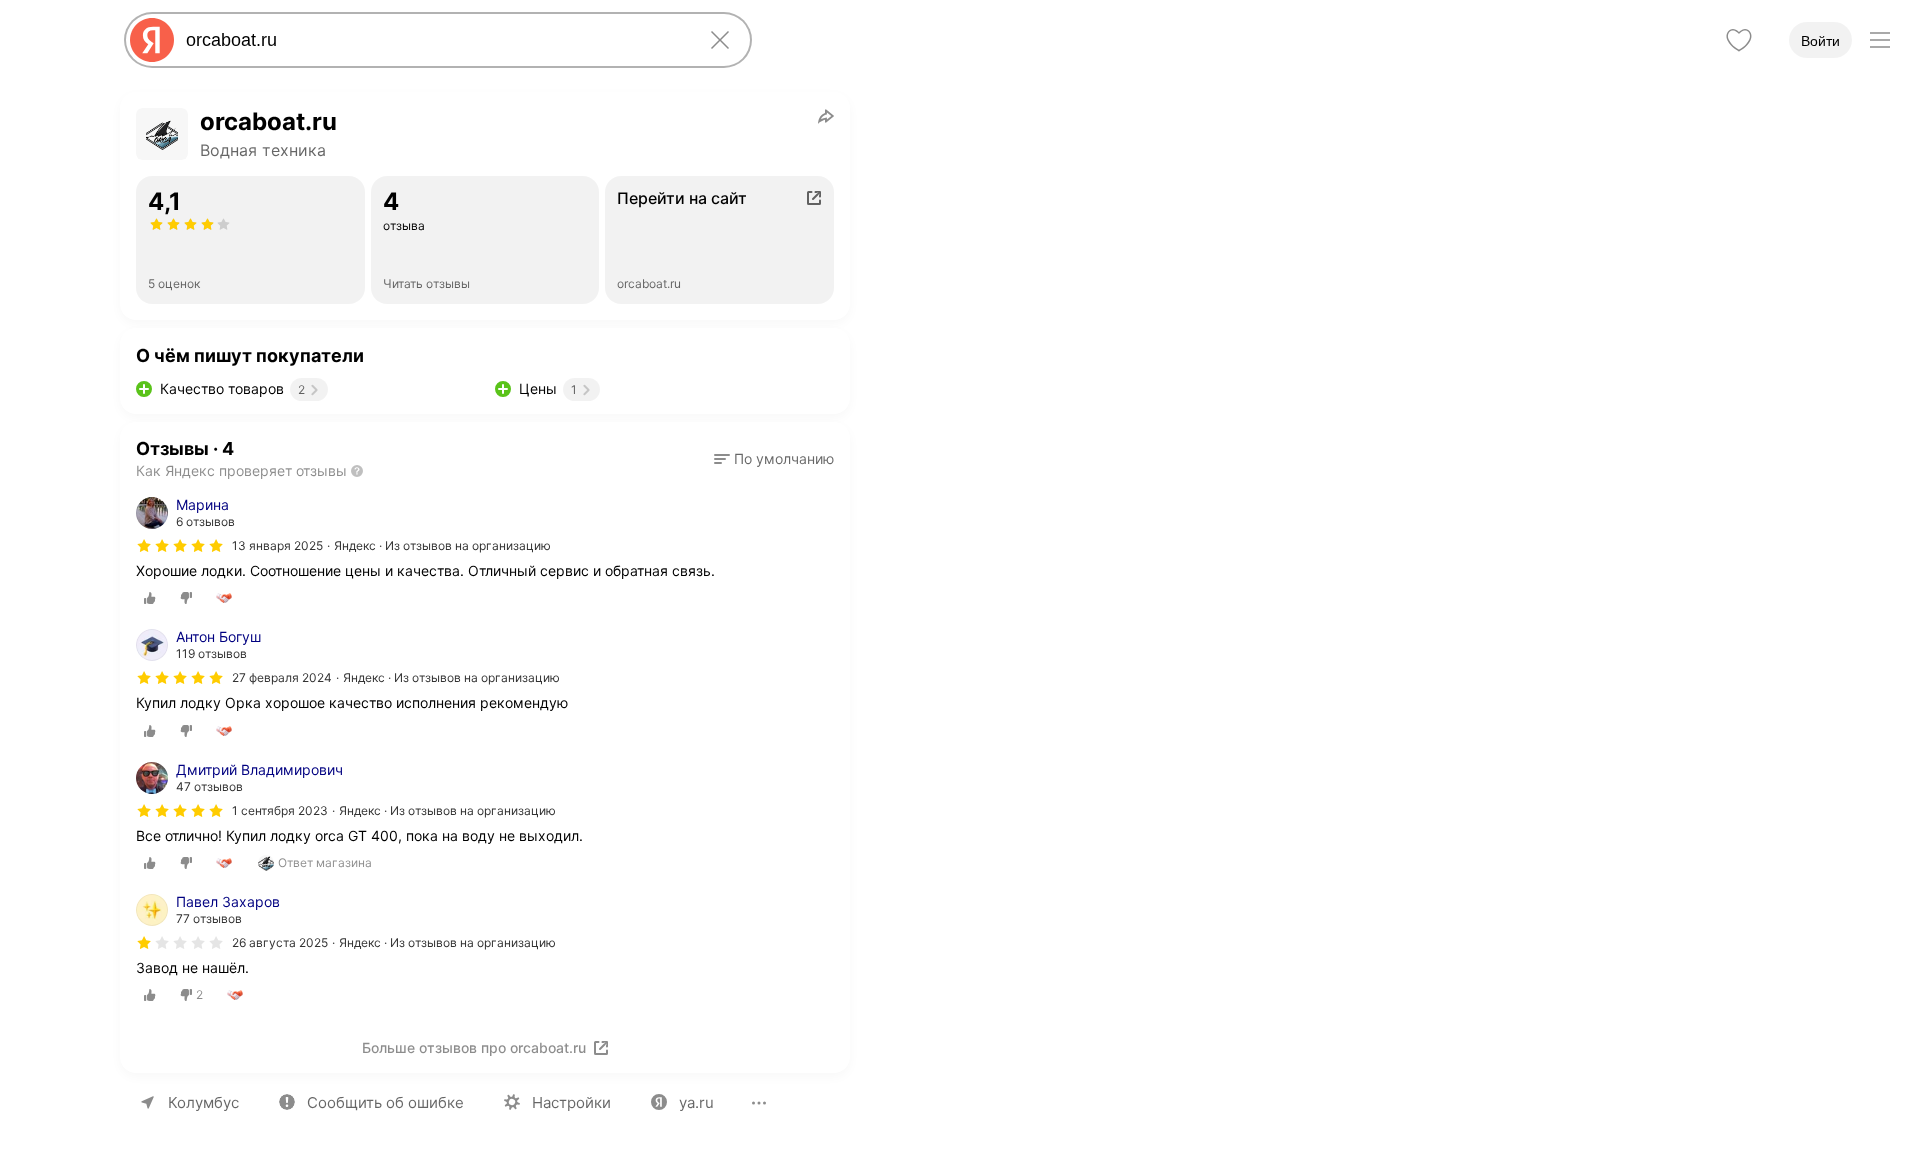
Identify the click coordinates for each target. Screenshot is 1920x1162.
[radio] (150, 598)
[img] (180, 546)
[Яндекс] (152, 40)
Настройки (571, 1102)
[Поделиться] (826, 116)
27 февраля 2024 (282, 677)
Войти (1820, 41)
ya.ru (696, 1102)
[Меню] (1880, 40)
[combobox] (434, 40)
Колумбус (203, 1102)
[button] (774, 459)
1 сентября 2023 (280, 810)
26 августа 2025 (280, 942)
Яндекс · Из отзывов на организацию (442, 545)
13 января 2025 (277, 545)
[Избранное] (1739, 40)
